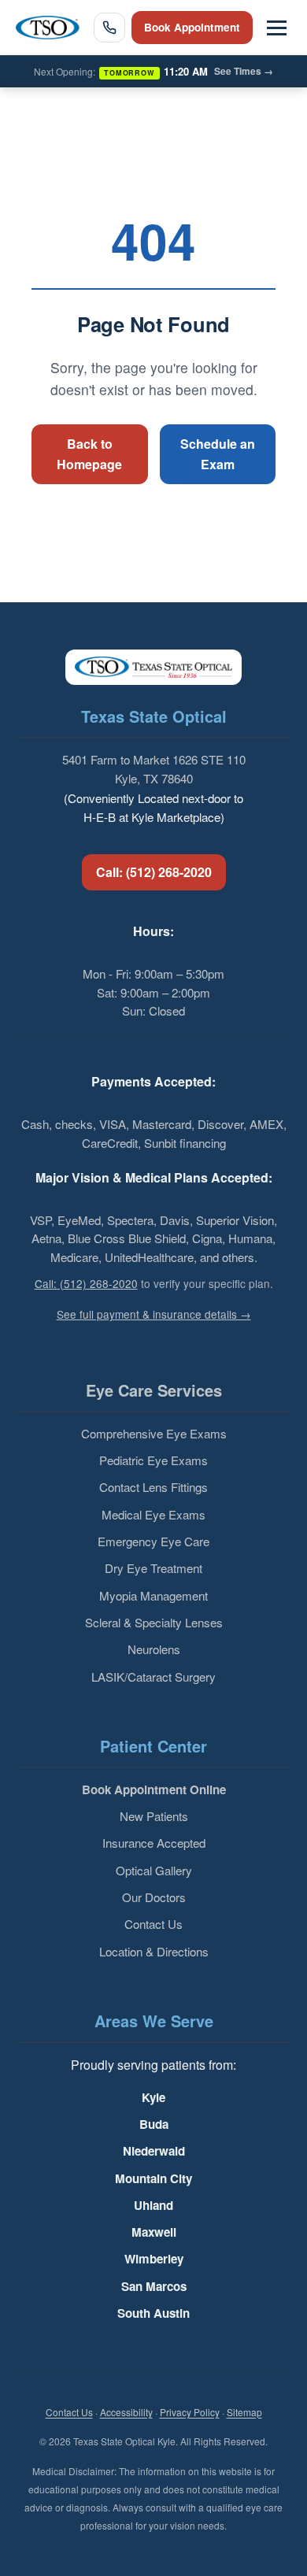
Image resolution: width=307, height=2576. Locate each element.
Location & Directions (154, 1951)
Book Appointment (192, 27)
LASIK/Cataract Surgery (153, 1677)
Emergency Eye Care (153, 1541)
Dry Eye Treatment (153, 1568)
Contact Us (153, 1924)
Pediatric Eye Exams (153, 1460)
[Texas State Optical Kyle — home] (48, 28)
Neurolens (154, 1649)
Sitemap (244, 2412)
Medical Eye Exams (153, 1514)
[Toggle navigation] (277, 28)
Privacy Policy (190, 2412)
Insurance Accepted (154, 1843)
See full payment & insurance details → (154, 1314)
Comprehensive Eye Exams (154, 1433)
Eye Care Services (154, 1390)
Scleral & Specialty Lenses (154, 1622)
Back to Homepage (89, 454)
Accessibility (126, 2412)
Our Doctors (154, 1897)
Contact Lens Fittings (153, 1487)
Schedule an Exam (218, 454)
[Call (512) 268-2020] (109, 28)
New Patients (154, 1816)
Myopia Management (153, 1595)
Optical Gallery (154, 1870)
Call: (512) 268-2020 (154, 872)
